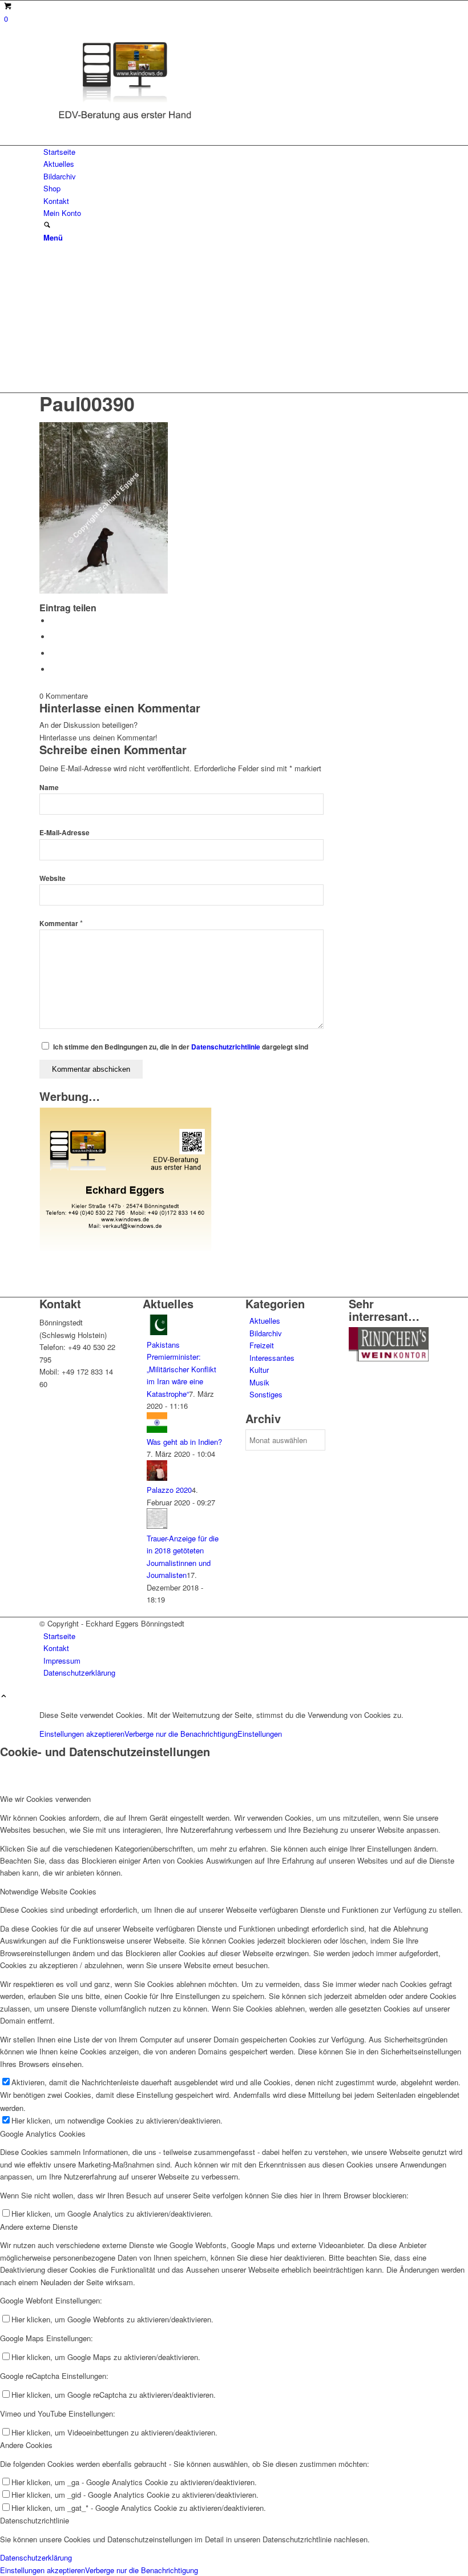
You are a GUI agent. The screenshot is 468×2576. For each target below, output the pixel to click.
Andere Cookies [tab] (26, 2445)
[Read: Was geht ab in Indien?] (157, 1430)
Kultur (259, 1370)
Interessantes (272, 1358)
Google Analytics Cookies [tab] (43, 2134)
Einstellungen (260, 1734)
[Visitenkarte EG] (126, 1248)
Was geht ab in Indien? (184, 1442)
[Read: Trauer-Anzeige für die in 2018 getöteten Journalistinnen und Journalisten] (157, 1526)
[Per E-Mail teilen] (54, 669)
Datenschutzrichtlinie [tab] (35, 2520)
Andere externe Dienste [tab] (39, 2227)
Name (49, 788)
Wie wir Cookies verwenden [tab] (45, 1799)
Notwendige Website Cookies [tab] (48, 1891)
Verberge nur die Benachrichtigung (181, 1734)
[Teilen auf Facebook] (54, 621)
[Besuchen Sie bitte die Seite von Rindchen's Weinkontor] (389, 1358)
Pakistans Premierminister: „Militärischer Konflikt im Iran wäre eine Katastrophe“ (181, 1369)
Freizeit (262, 1345)
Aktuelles (265, 1321)
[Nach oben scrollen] (4, 1696)
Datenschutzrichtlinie (226, 1047)
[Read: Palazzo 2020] (157, 1478)
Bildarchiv (266, 1333)
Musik (259, 1382)
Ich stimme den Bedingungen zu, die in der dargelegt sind (181, 1047)
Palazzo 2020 (169, 1490)
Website (53, 878)
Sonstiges (266, 1394)
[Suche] (47, 225)
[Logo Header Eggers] (125, 123)
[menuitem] (236, 152)
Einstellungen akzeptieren (82, 1734)
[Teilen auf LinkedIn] (54, 653)
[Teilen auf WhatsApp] (54, 637)
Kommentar (61, 924)
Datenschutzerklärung (36, 2557)
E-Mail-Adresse (64, 833)
